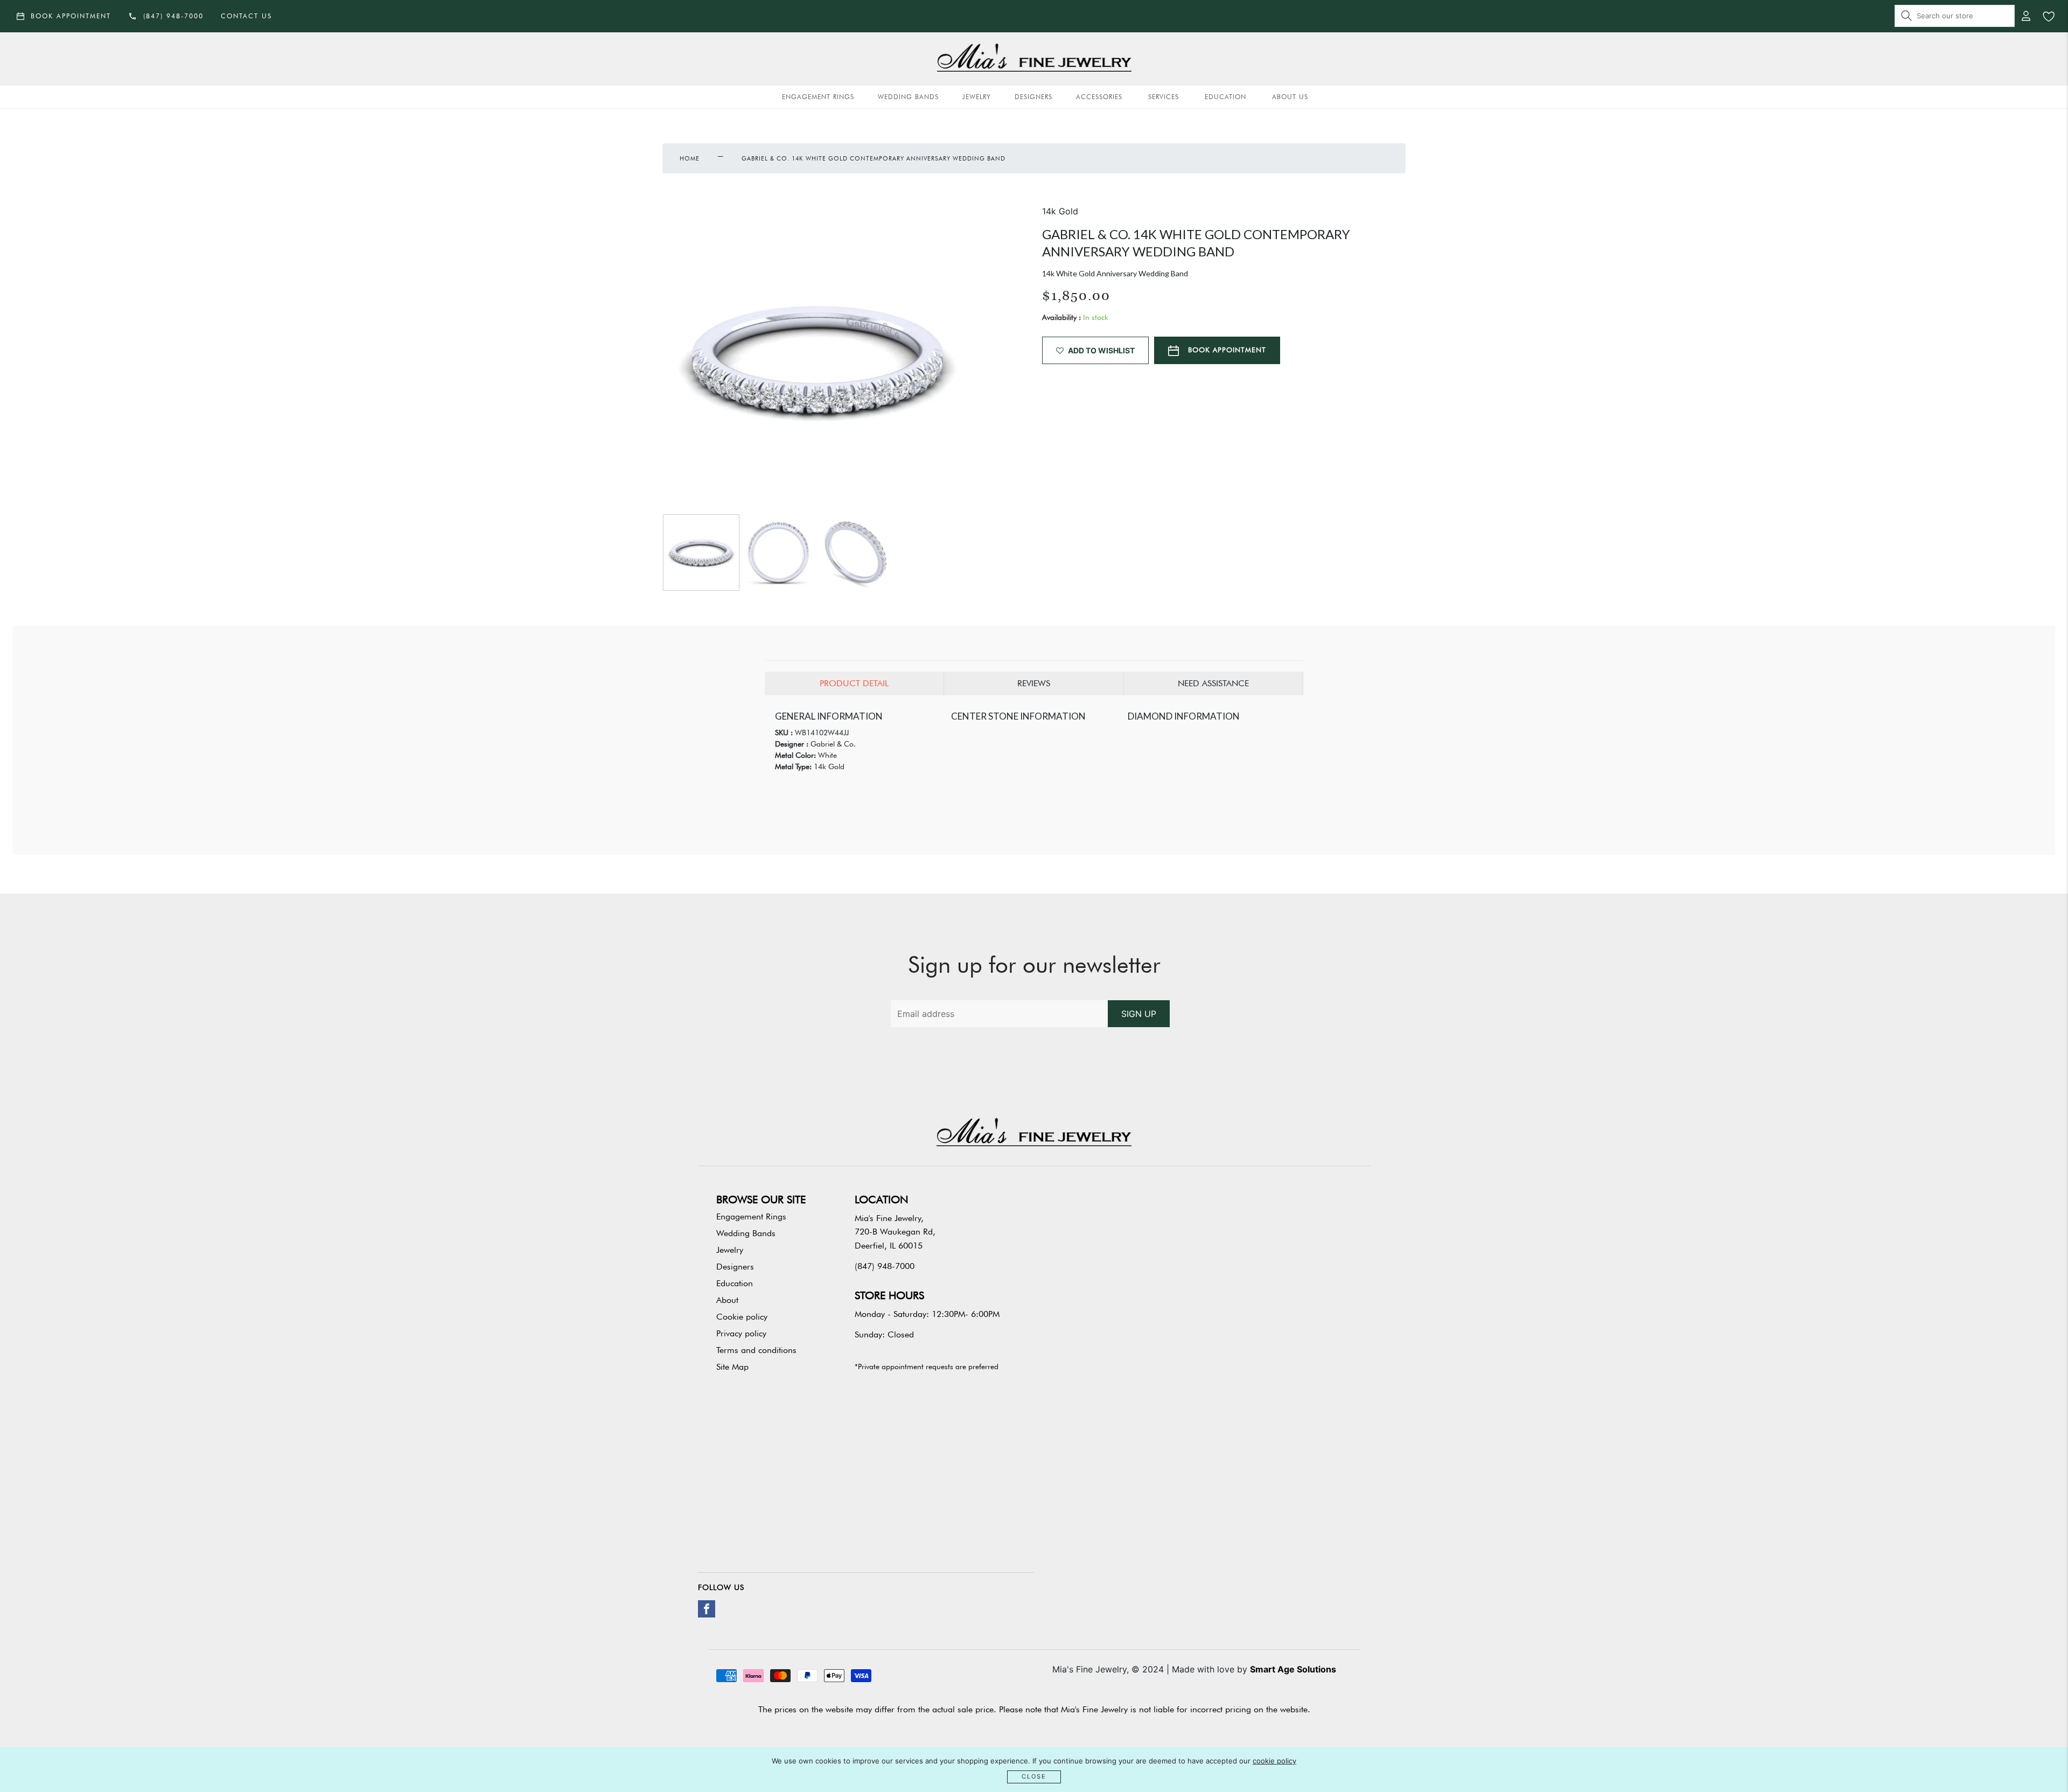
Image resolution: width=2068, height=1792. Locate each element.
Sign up (1139, 1014)
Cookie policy (742, 1317)
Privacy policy (741, 1333)
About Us (1290, 97)
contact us (246, 16)
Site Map (732, 1367)
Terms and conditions (756, 1350)
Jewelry (977, 97)
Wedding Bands (908, 97)
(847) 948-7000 (885, 1266)
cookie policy (1274, 1761)
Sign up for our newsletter (1034, 965)
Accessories (1099, 97)
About (727, 1300)
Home (690, 158)
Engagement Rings (818, 97)
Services (1164, 97)
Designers (1033, 97)
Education (1225, 97)
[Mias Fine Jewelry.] (1034, 59)
